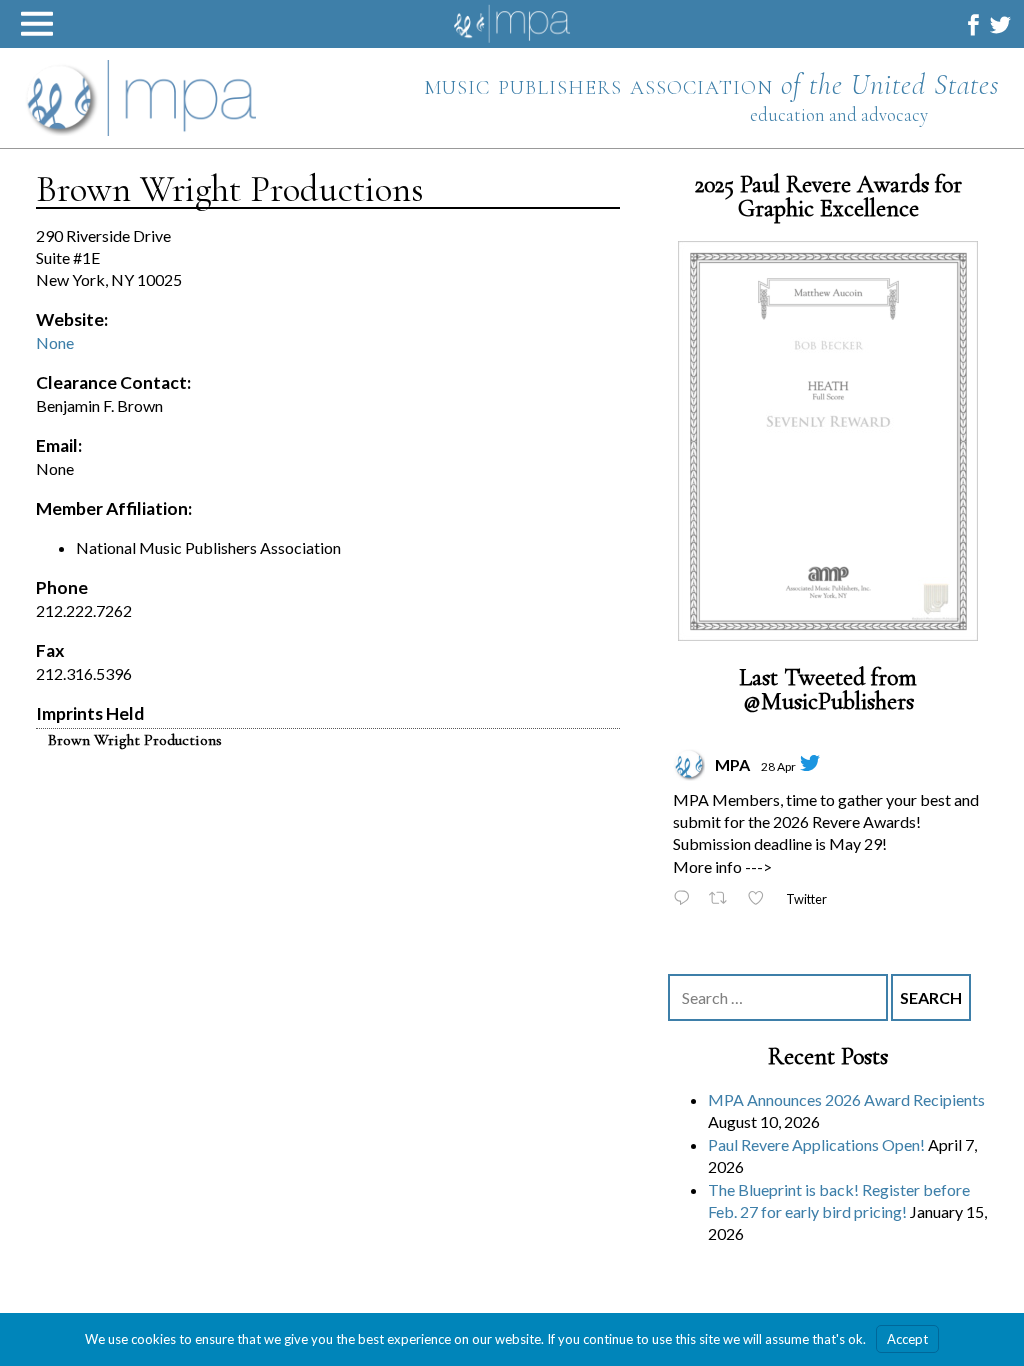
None (55, 342)
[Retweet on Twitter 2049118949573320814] (723, 899)
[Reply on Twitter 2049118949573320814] (686, 899)
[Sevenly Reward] (828, 441)
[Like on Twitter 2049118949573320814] (761, 899)
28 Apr (778, 765)
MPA (732, 763)
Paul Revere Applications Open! (816, 1143)
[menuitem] (973, 24)
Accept (907, 1339)
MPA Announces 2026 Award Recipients (846, 1099)
